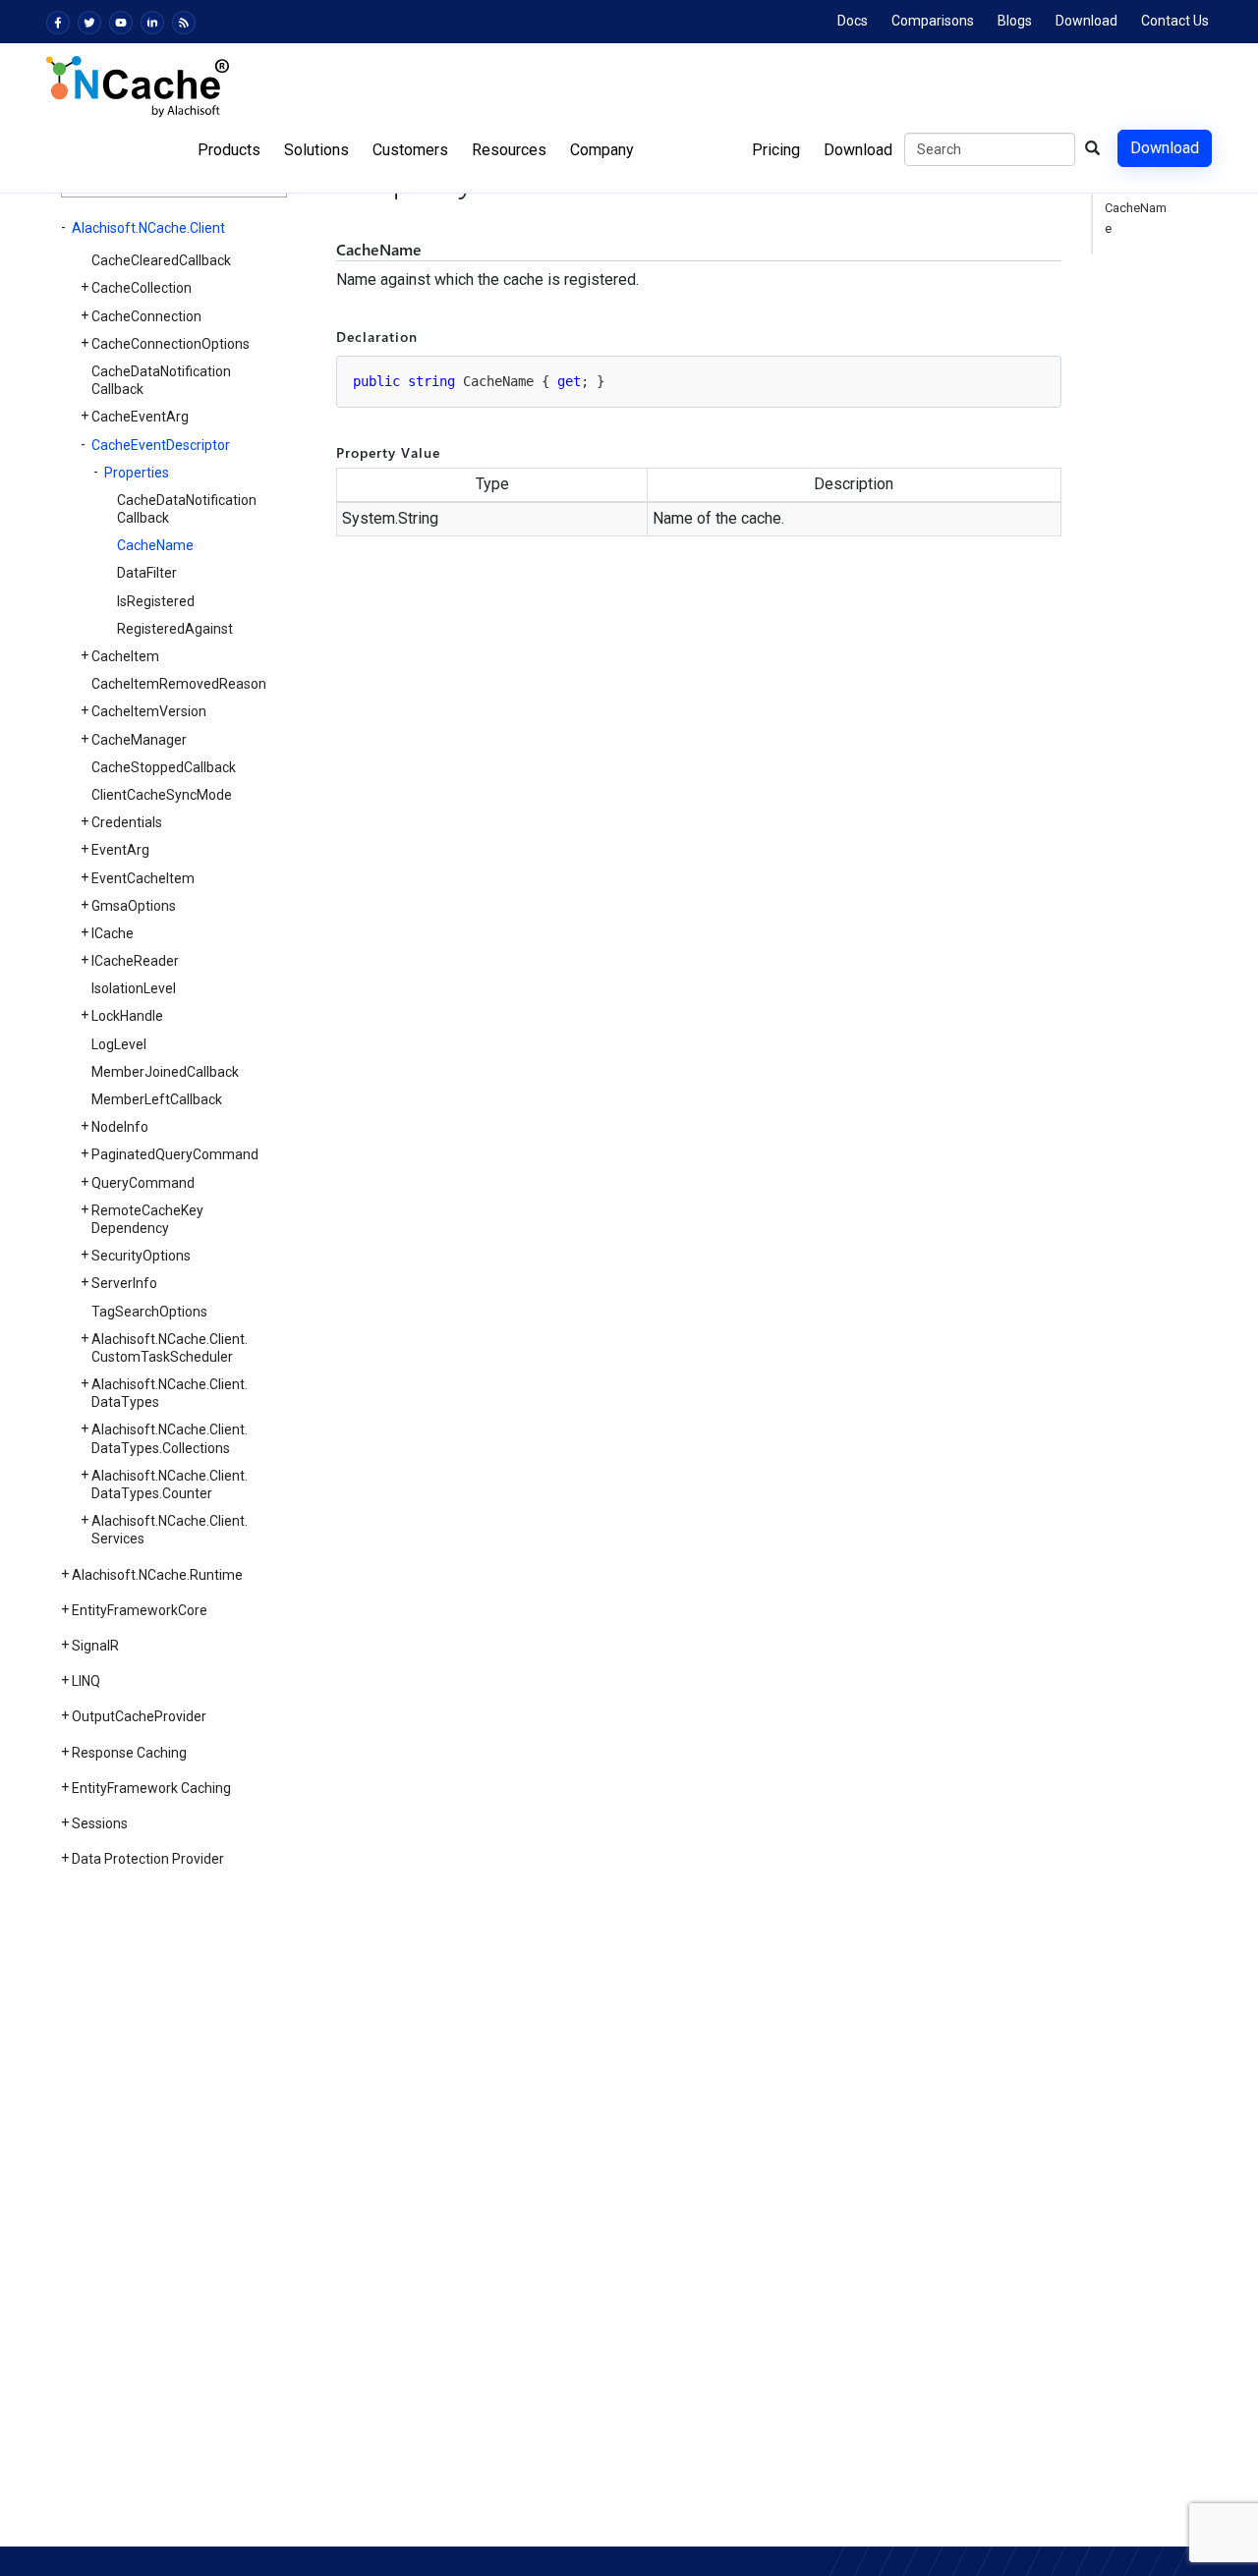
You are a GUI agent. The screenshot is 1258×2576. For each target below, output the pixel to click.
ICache (113, 933)
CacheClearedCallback (161, 260)
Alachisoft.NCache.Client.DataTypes (170, 1393)
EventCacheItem (143, 878)
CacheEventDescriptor (161, 445)
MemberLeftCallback (157, 1099)
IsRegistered (156, 601)
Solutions (316, 150)
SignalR (95, 1646)
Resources (509, 150)
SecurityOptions (141, 1256)
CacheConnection (146, 316)
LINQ (86, 1681)
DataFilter (147, 573)
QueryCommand (143, 1183)
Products (229, 150)
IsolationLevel (134, 988)
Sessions (100, 1823)
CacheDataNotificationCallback (161, 380)
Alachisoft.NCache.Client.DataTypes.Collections (170, 1438)
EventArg (120, 850)
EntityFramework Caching (151, 1788)
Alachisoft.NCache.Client (148, 228)
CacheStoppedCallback (164, 767)
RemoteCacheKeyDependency (147, 1219)
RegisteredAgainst (175, 629)
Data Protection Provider (148, 1859)
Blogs (1015, 21)
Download (1086, 21)
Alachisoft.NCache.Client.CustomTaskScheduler (170, 1348)
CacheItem (125, 656)
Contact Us (1175, 21)
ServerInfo (124, 1283)
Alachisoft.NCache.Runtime (157, 1575)
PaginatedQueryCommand (175, 1154)
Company (602, 150)
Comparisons (933, 21)
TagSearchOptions (149, 1312)
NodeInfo (120, 1127)
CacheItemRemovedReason (179, 684)
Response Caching (129, 1753)
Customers (410, 150)
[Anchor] (329, 250)
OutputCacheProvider (139, 1716)
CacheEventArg (140, 417)
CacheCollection (142, 288)
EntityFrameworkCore (140, 1610)
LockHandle (127, 1016)
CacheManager (139, 740)
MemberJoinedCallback (165, 1072)
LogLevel (119, 1044)
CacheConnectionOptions (171, 344)
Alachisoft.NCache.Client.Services (170, 1530)
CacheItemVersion (149, 711)
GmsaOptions (134, 906)
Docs (853, 21)
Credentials (127, 822)
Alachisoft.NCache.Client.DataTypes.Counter (170, 1484)
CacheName (155, 545)
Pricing (776, 150)
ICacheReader (135, 961)
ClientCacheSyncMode (162, 795)
